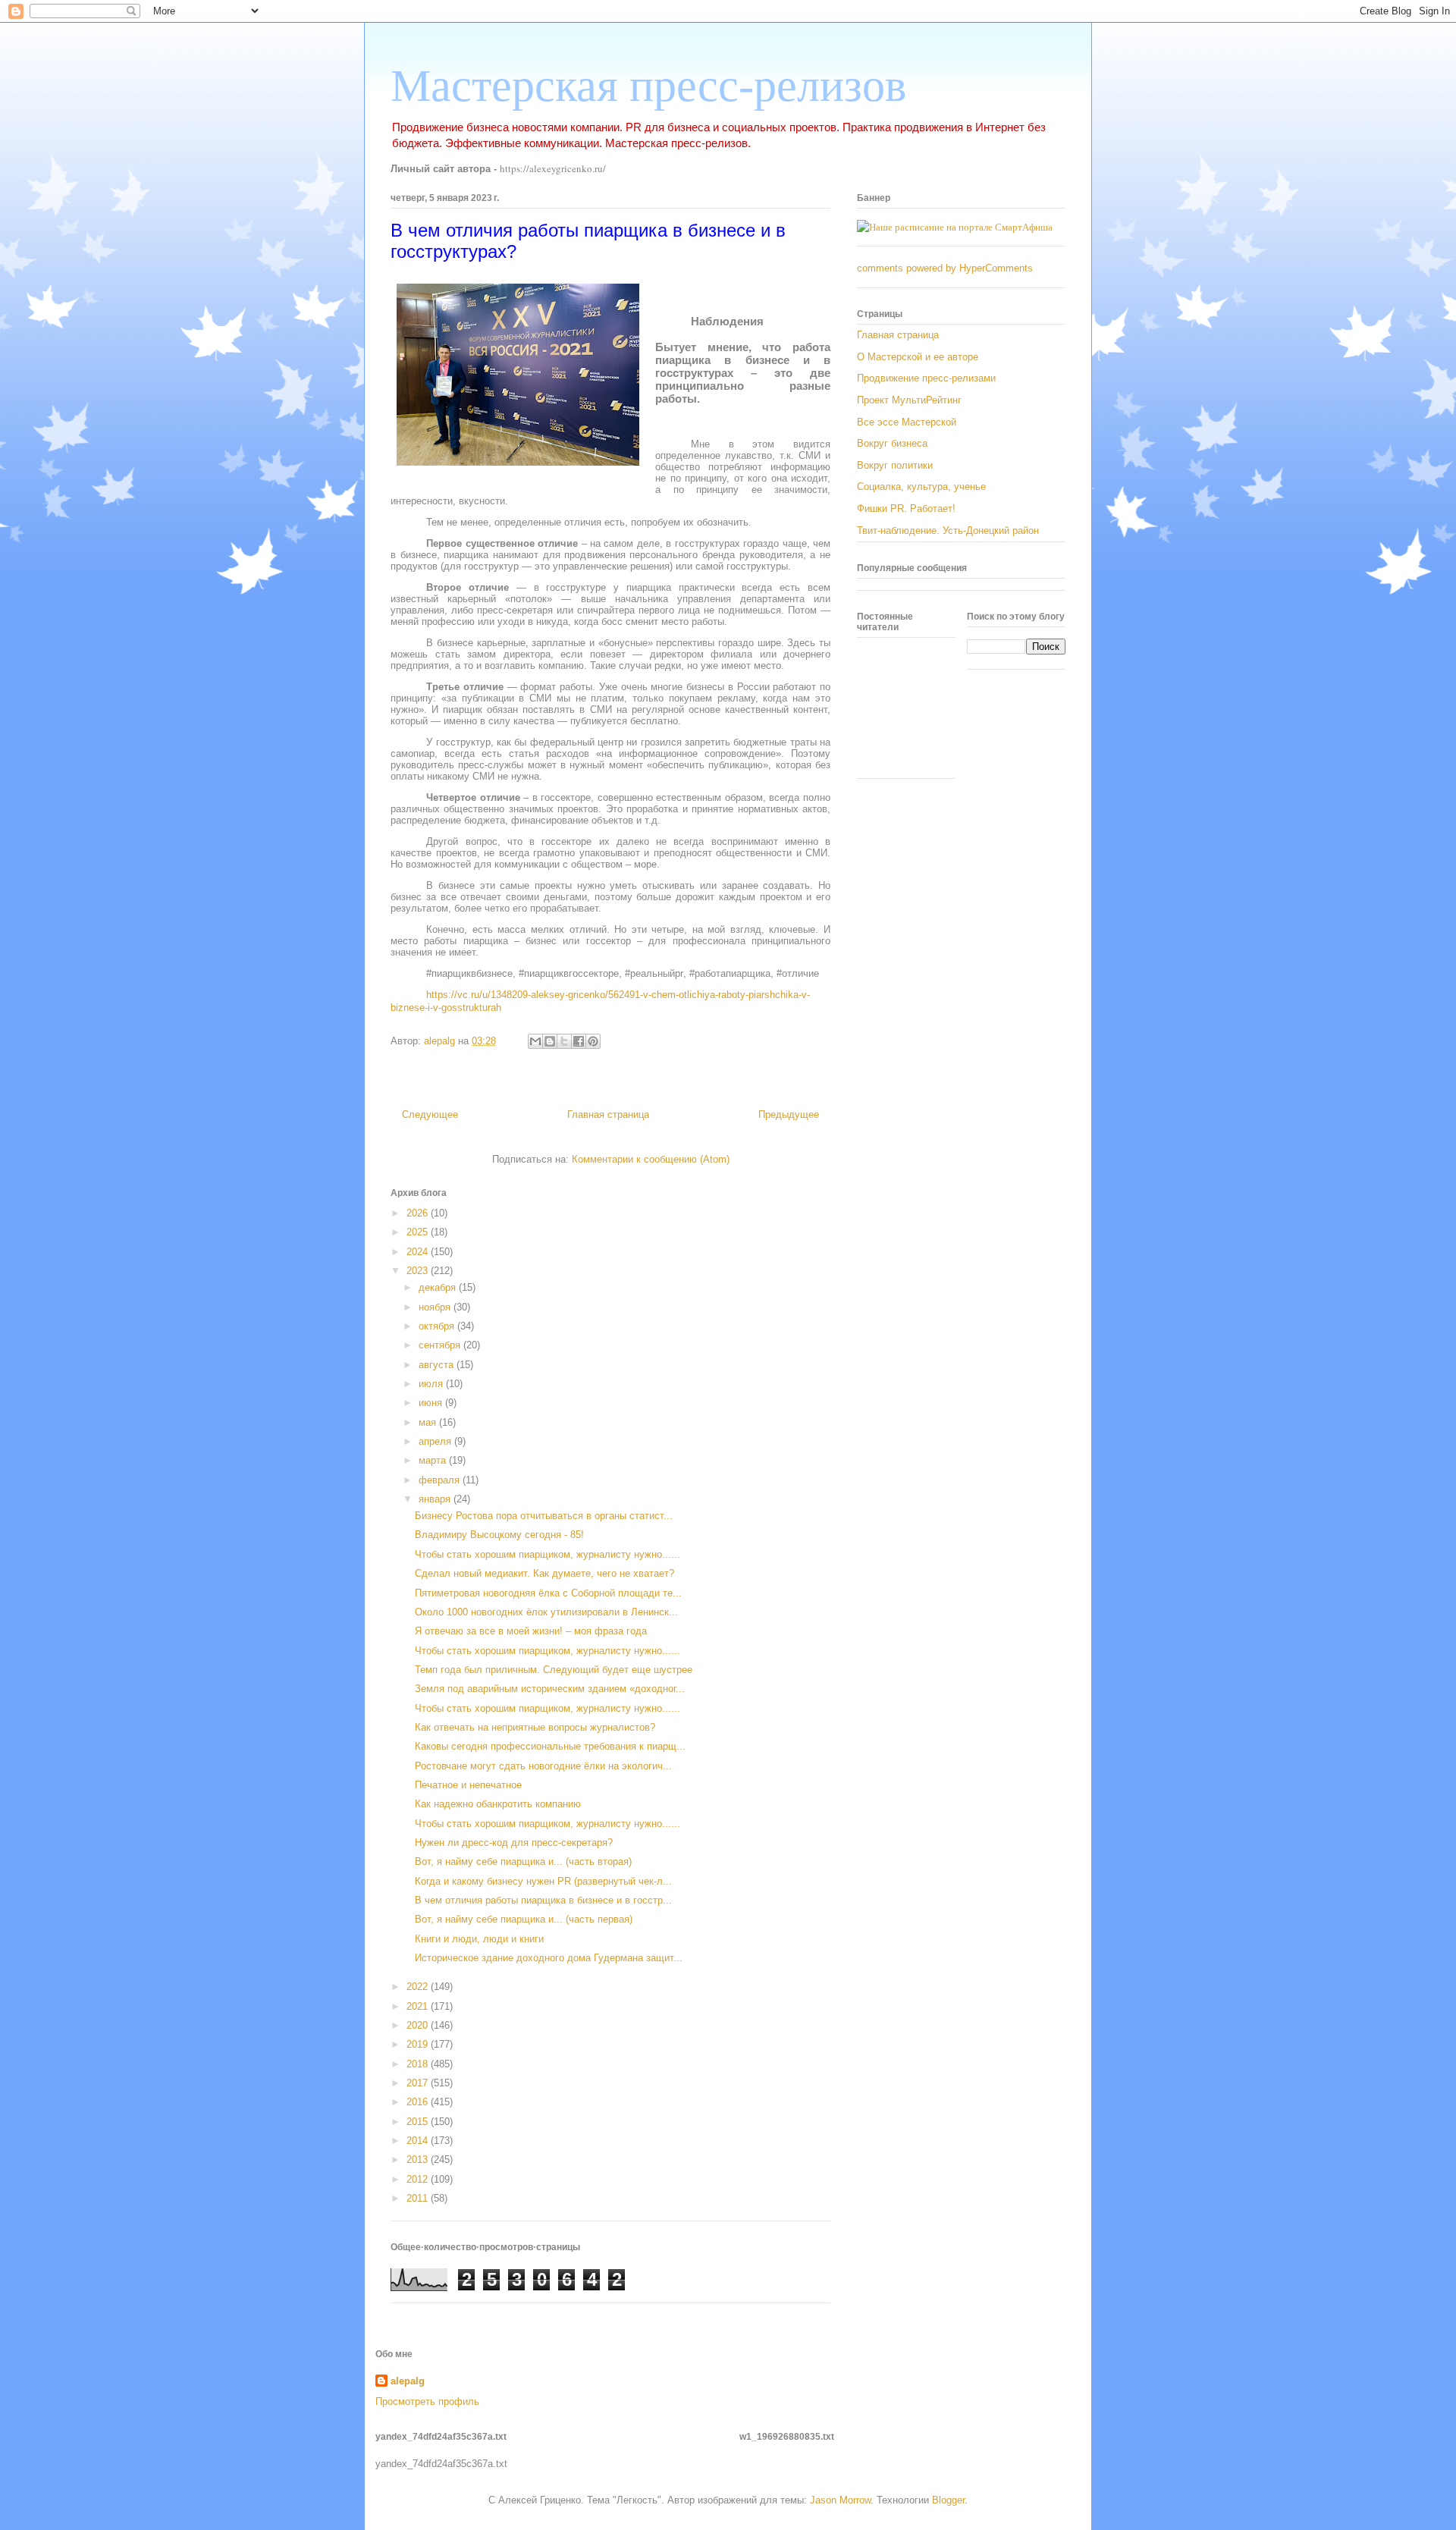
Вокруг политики (895, 465)
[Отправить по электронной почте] (535, 1041)
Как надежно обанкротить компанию (498, 1804)
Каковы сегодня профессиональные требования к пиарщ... (550, 1746)
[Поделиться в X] (564, 1041)
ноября (436, 1307)
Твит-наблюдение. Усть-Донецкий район (948, 530)
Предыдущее (789, 1114)
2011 (419, 2198)
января (436, 1499)
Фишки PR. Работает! (906, 509)
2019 (419, 2044)
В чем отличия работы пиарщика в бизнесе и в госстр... (543, 1900)
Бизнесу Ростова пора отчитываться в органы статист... (544, 1516)
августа (438, 1365)
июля (432, 1384)
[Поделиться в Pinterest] (593, 1041)
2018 (419, 2064)
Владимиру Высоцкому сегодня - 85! (499, 1535)
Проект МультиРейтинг (909, 400)
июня (432, 1403)
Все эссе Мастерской (907, 422)
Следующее (430, 1114)
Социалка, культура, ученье (921, 487)
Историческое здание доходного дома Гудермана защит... (549, 1958)
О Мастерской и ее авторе (918, 357)
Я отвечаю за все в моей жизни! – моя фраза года (531, 1631)
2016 (419, 2102)
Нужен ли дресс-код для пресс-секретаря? (514, 1843)
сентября (441, 1345)
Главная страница (608, 1114)
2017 (419, 2083)
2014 (419, 2141)
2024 (419, 1252)
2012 (419, 2179)
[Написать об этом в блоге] (550, 1041)
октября (438, 1326)
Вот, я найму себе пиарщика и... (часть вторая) (523, 1861)
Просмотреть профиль (427, 2401)
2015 (419, 2122)
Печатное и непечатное (468, 1785)
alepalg (408, 2381)
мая (429, 1422)
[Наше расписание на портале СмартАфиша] (955, 227)
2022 (419, 1987)
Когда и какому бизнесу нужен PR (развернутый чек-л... (543, 1881)
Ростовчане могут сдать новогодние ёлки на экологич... (543, 1766)
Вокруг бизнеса (892, 443)
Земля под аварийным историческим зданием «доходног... (550, 1689)
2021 (419, 2006)
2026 (419, 1213)
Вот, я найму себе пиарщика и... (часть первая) (524, 1919)
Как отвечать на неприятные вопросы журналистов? (535, 1727)
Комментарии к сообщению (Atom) (651, 1159)
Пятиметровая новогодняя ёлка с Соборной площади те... (548, 1593)
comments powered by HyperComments (945, 268)
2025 (419, 1232)
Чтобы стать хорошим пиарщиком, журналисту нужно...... (548, 1554)
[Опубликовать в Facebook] (579, 1041)
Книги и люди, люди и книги (479, 1939)
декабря (439, 1287)
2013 (419, 2160)
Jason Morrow (840, 2500)
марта (434, 1460)
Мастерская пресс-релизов (648, 86)
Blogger (948, 2500)
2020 (419, 2025)
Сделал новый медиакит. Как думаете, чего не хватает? (544, 1573)
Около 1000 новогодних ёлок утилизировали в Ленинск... (546, 1612)
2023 (419, 1271)
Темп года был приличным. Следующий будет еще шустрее (554, 1670)
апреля (436, 1441)
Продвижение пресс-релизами (926, 378)
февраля (441, 1480)
